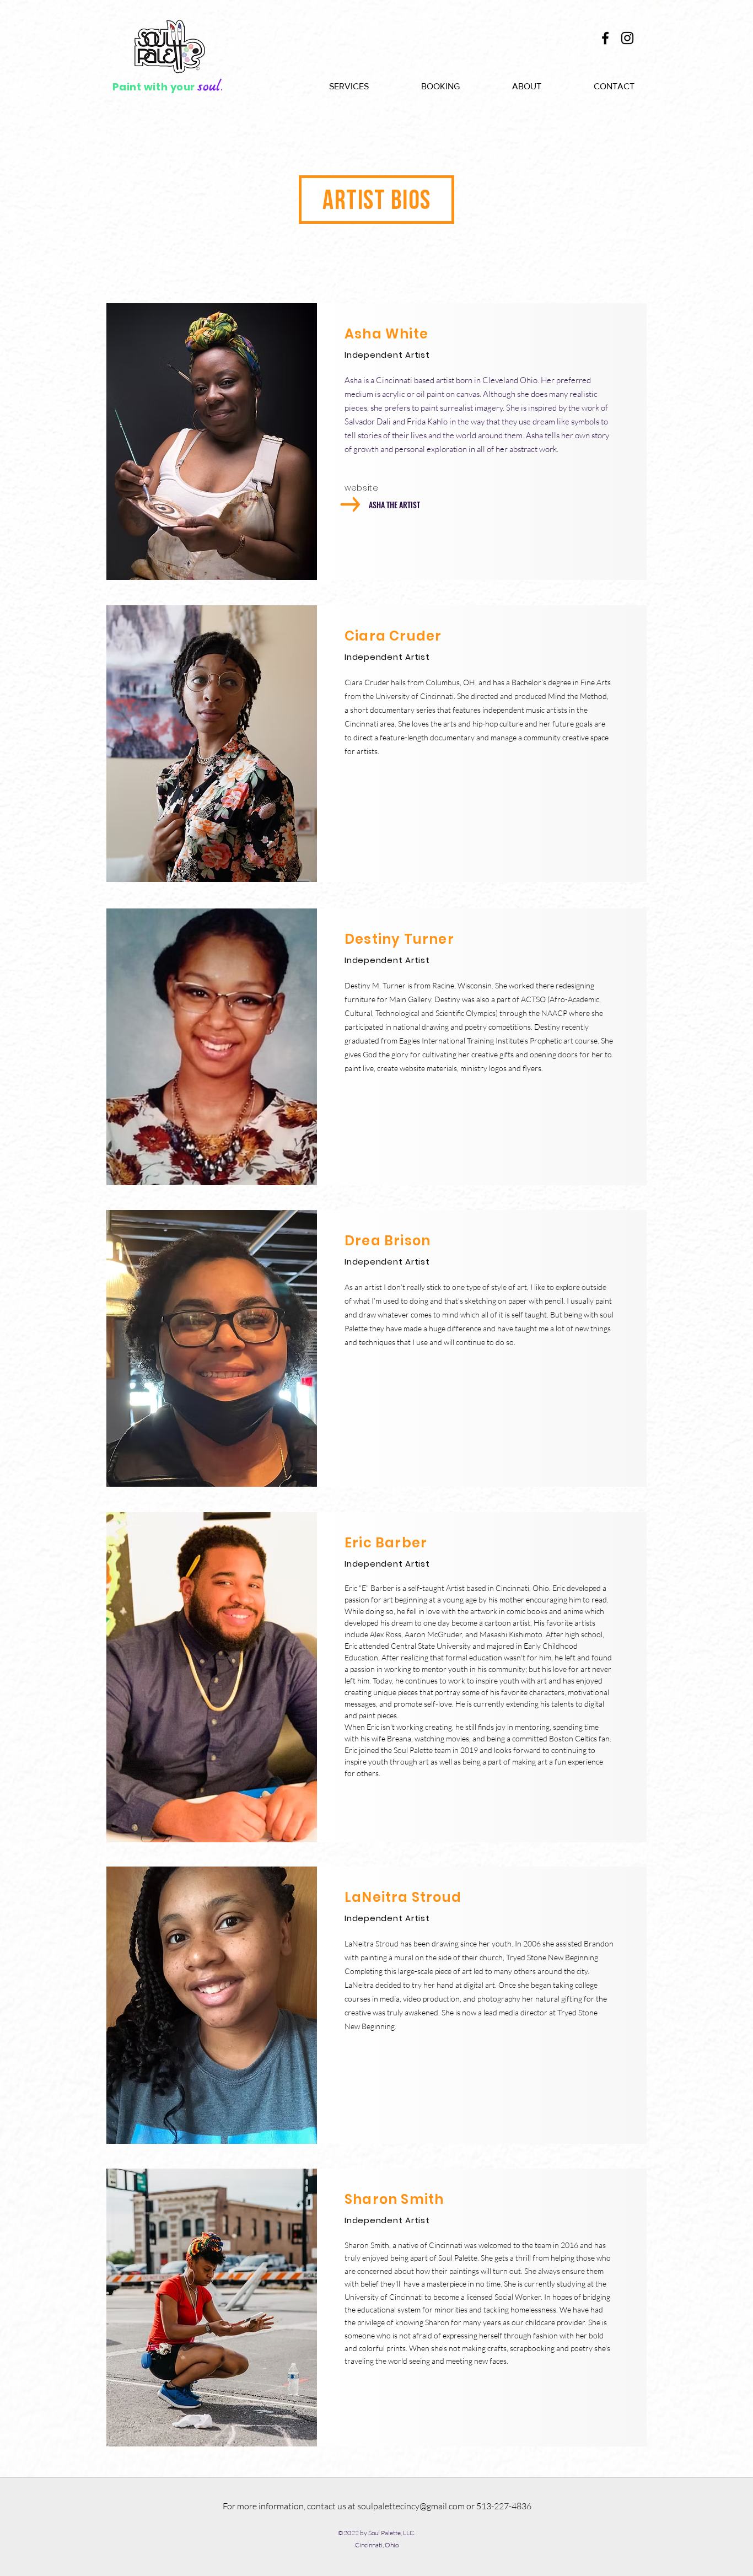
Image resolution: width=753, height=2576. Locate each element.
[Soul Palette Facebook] (605, 38)
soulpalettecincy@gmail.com (411, 2506)
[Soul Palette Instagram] (627, 38)
